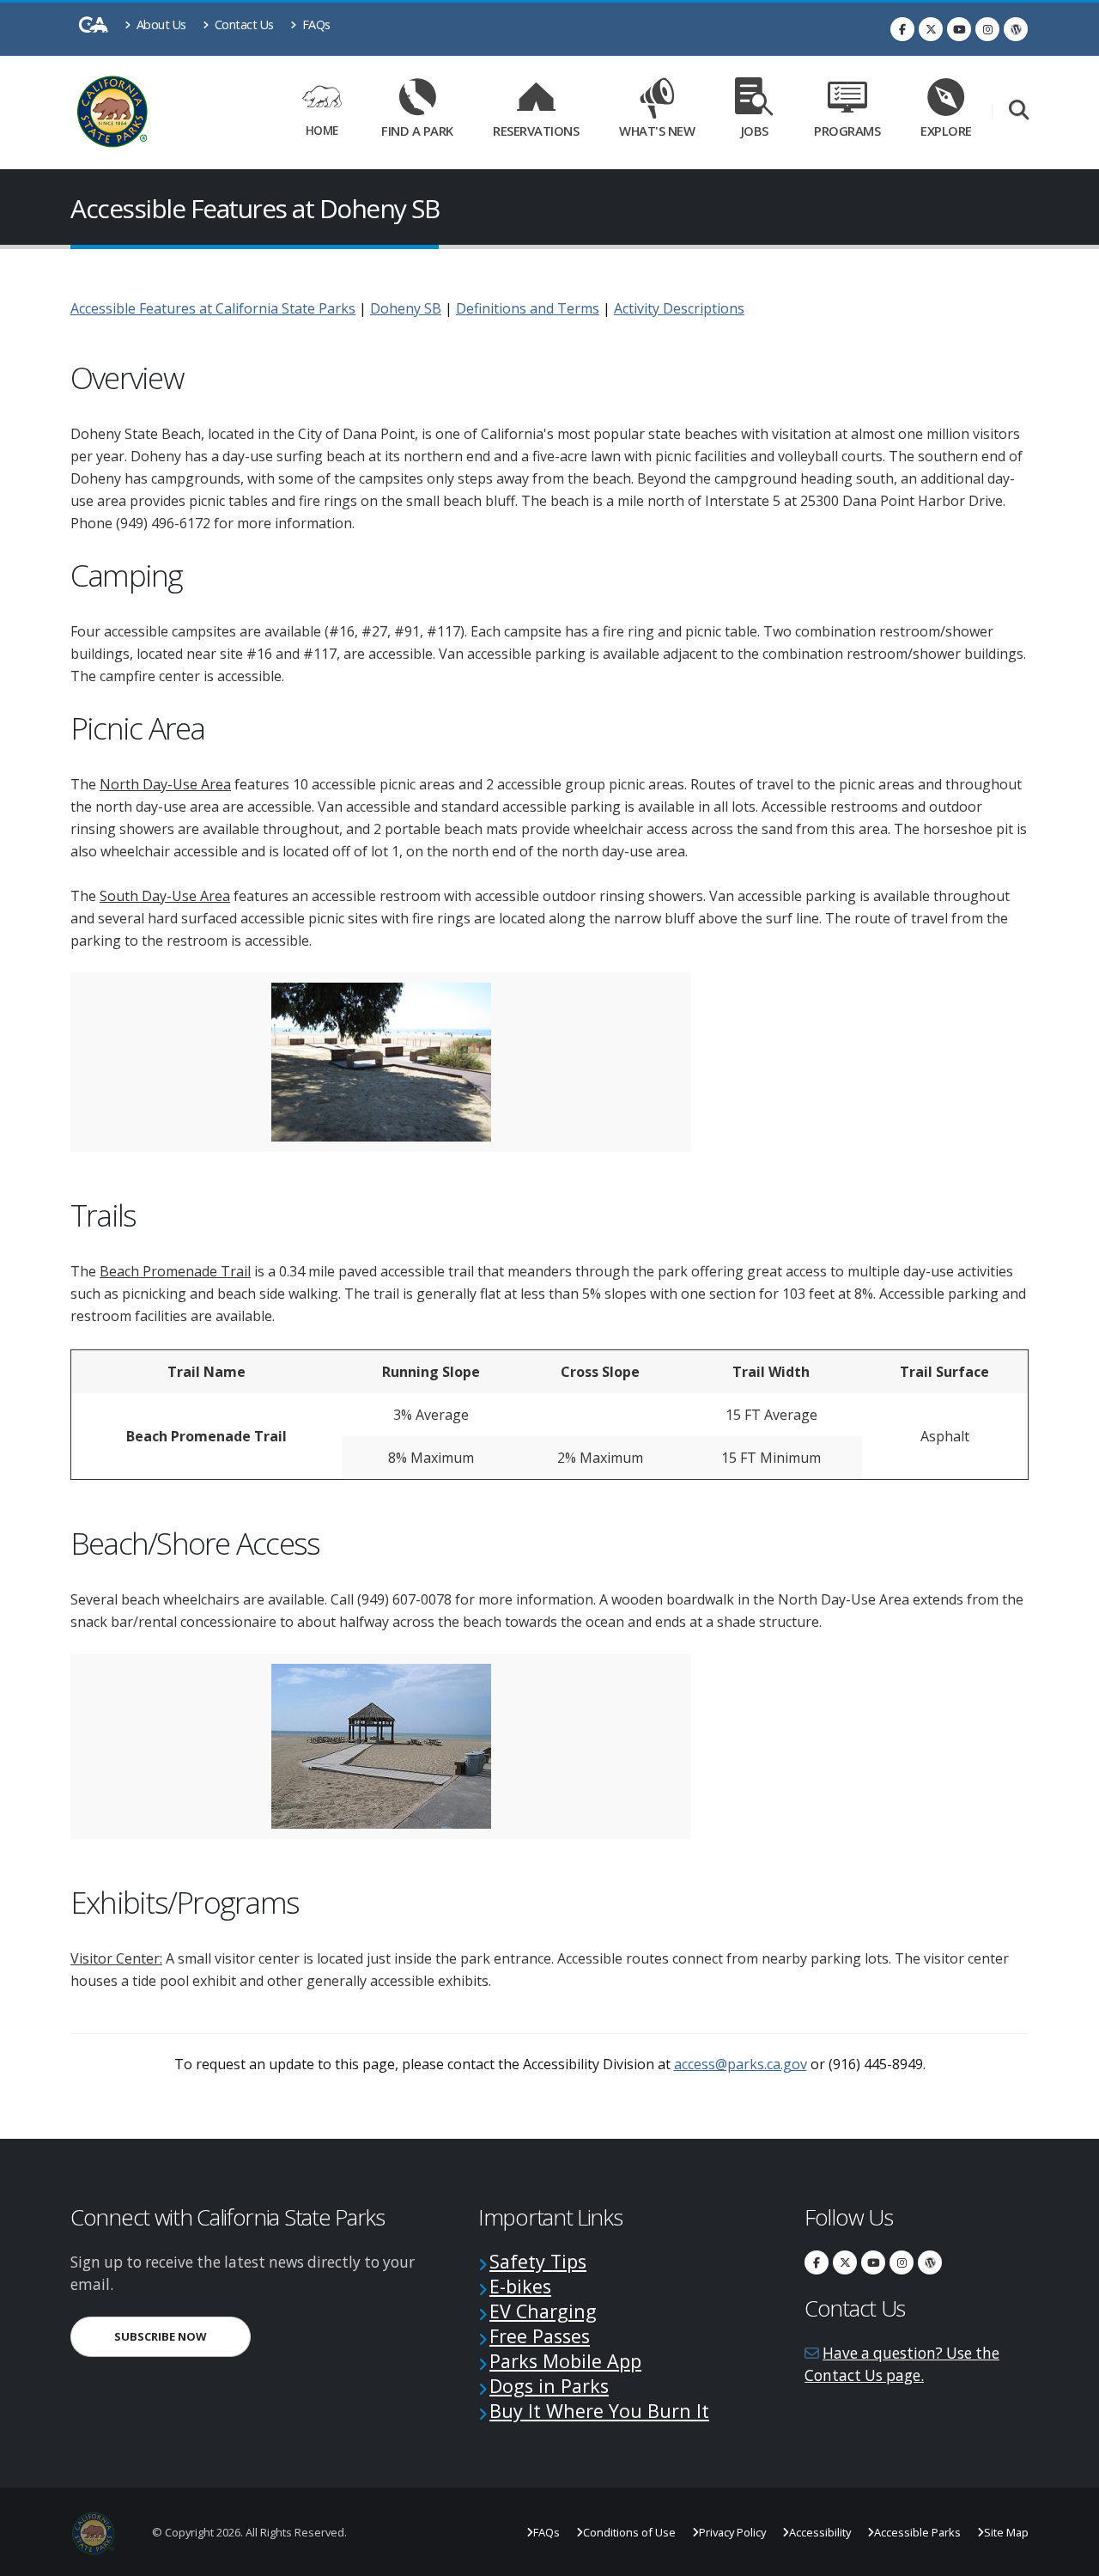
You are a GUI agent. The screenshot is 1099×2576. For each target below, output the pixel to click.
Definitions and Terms (528, 308)
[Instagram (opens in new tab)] (987, 29)
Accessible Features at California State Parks (213, 308)
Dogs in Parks (549, 2386)
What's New (657, 131)
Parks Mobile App (565, 2361)
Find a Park (417, 131)
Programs (847, 131)
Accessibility (820, 2532)
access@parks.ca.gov (741, 2064)
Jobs (755, 131)
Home (322, 130)
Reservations (542, 128)
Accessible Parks (917, 2532)
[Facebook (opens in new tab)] (902, 29)
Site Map (1006, 2532)
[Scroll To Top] (1069, 2557)
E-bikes (520, 2286)
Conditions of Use (629, 2532)
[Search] (1019, 111)
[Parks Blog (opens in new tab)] (1016, 29)
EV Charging (543, 2311)
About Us (160, 24)
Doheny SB (406, 308)
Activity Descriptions (679, 308)
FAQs (315, 24)
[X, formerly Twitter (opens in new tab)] (931, 29)
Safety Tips (538, 2261)
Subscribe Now (182, 2336)
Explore (946, 131)
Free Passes (540, 2336)
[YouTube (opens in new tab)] (959, 29)
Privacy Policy (732, 2532)
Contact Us (243, 24)
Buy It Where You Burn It (599, 2411)
